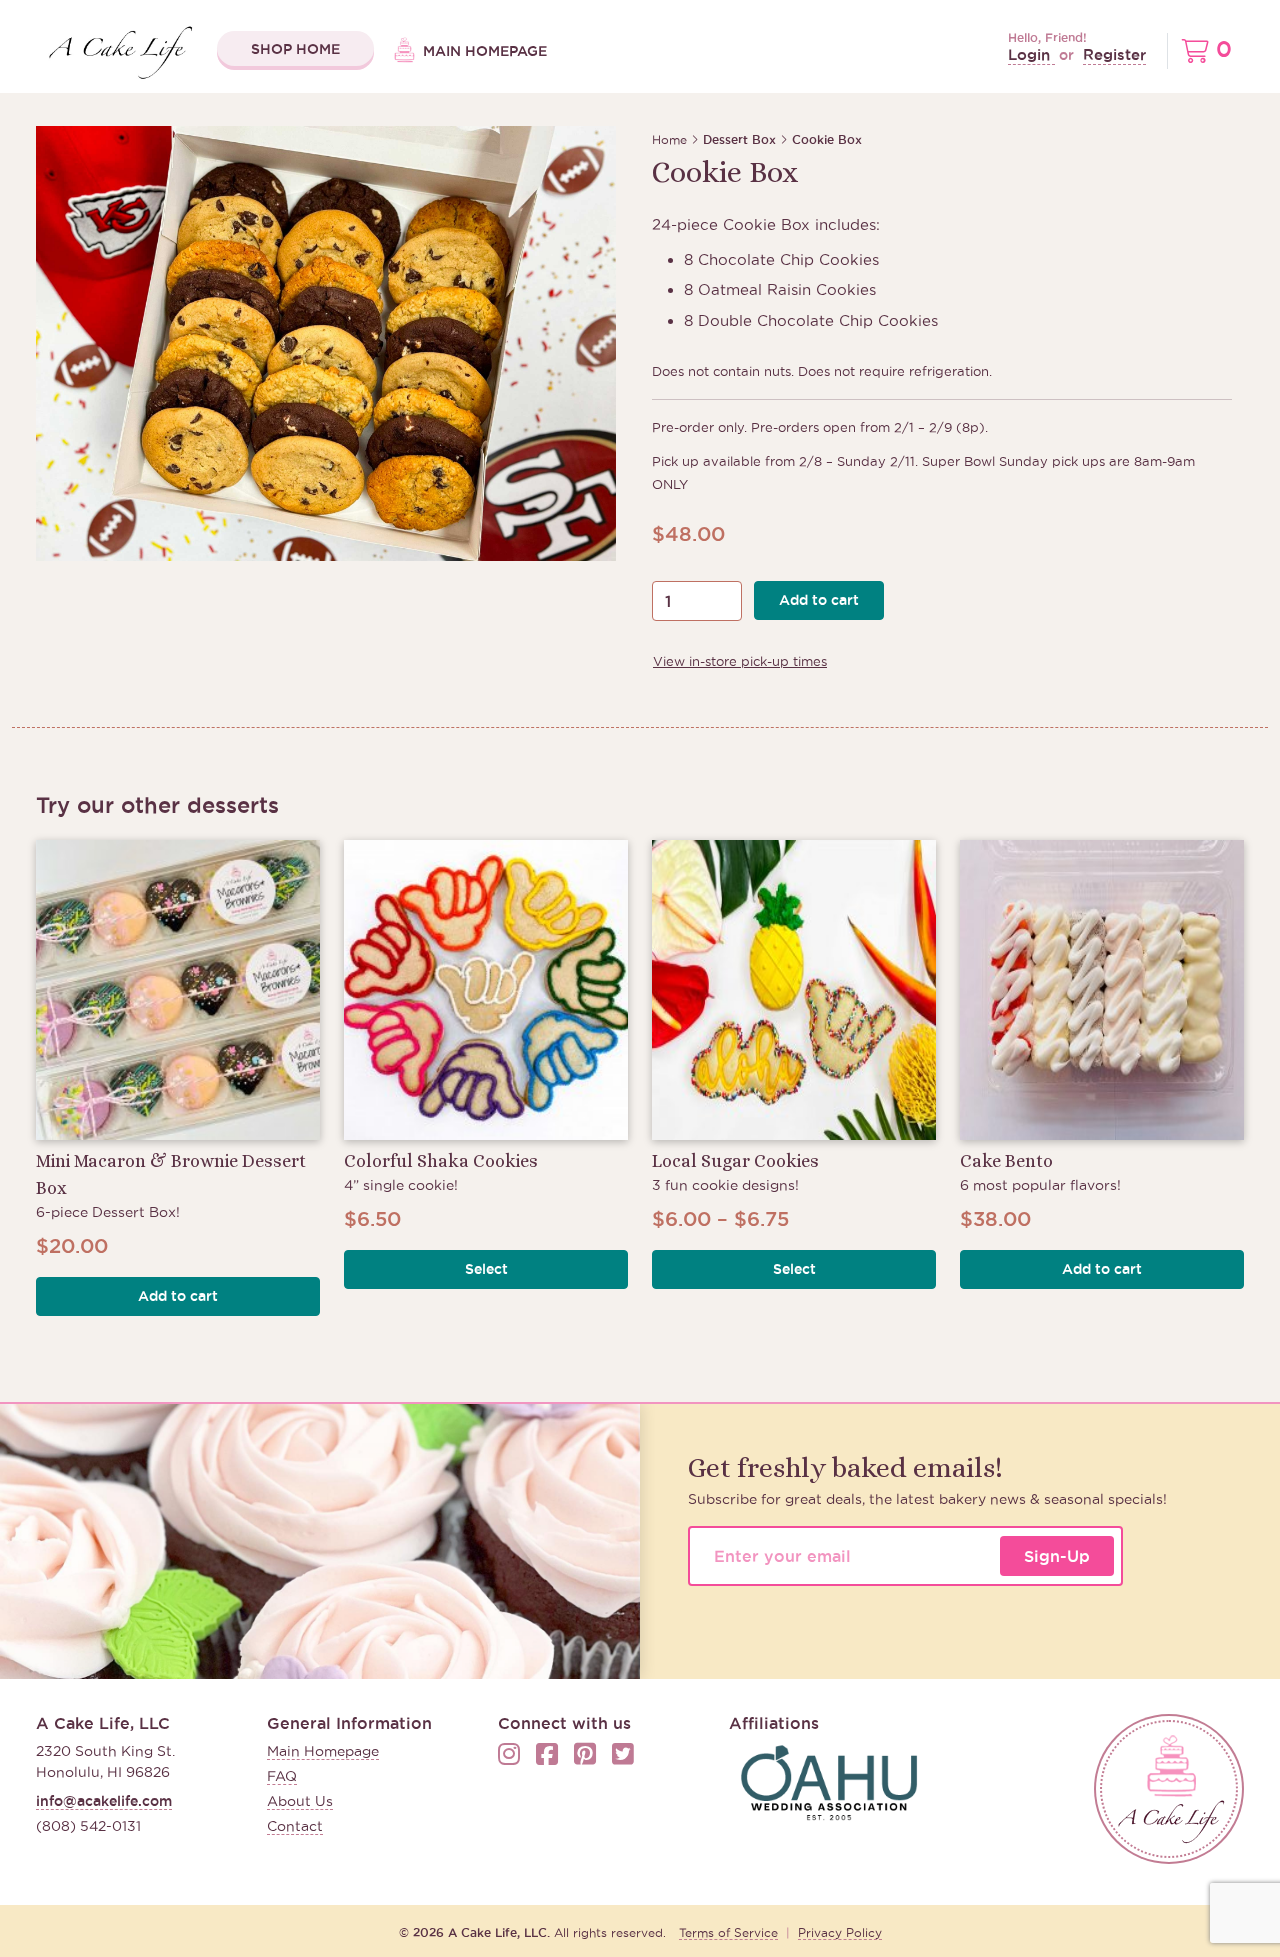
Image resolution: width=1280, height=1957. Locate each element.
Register (1114, 54)
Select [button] (486, 1269)
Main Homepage (483, 51)
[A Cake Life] (1169, 1789)
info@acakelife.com (104, 1801)
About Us (300, 1801)
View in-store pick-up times (740, 661)
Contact (295, 1826)
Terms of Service (728, 1932)
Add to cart (819, 600)
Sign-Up (1057, 1556)
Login (1031, 54)
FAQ (282, 1776)
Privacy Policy (840, 1932)
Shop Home (295, 49)
